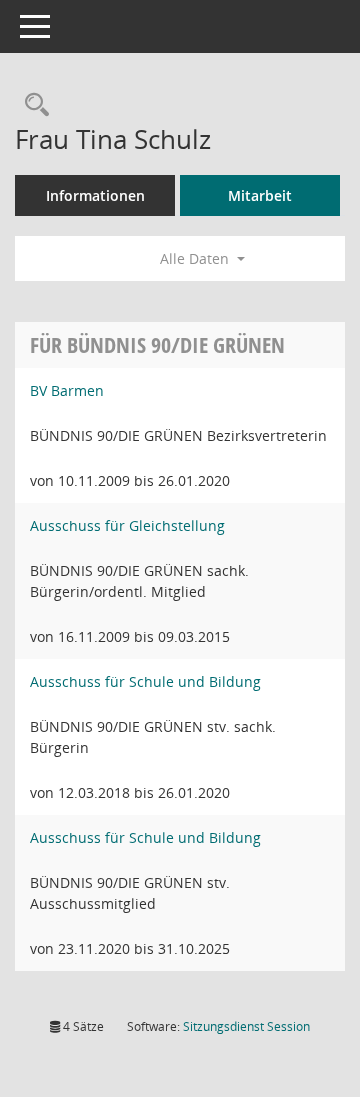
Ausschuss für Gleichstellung (127, 525)
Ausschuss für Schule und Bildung (145, 681)
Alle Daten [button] (196, 258)
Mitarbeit (260, 195)
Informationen (95, 195)
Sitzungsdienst (246, 1026)
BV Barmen (67, 390)
